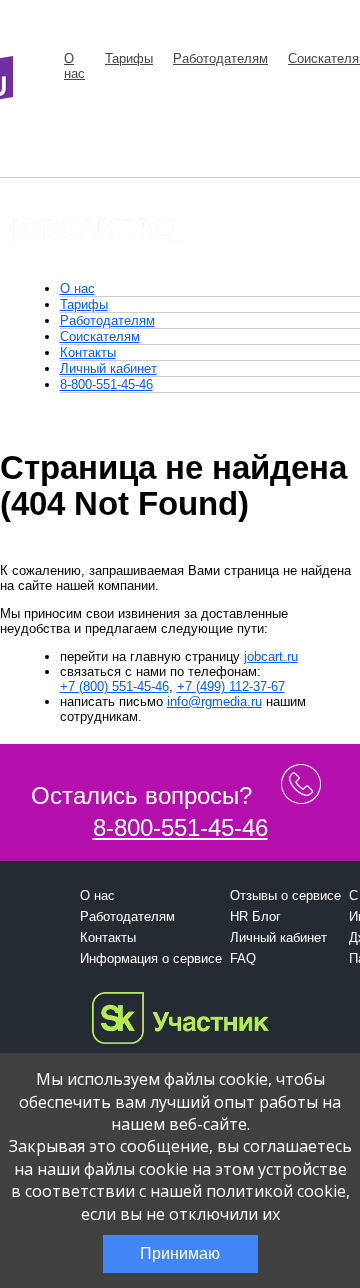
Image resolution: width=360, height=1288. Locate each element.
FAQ (243, 958)
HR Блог (255, 916)
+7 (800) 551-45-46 (114, 686)
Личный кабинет (108, 368)
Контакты (88, 352)
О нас (74, 66)
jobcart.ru (271, 656)
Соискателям (100, 336)
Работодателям (220, 58)
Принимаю (180, 1253)
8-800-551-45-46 (106, 384)
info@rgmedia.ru (214, 701)
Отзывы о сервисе (285, 895)
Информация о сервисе (151, 958)
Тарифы (129, 58)
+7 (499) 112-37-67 (231, 686)
